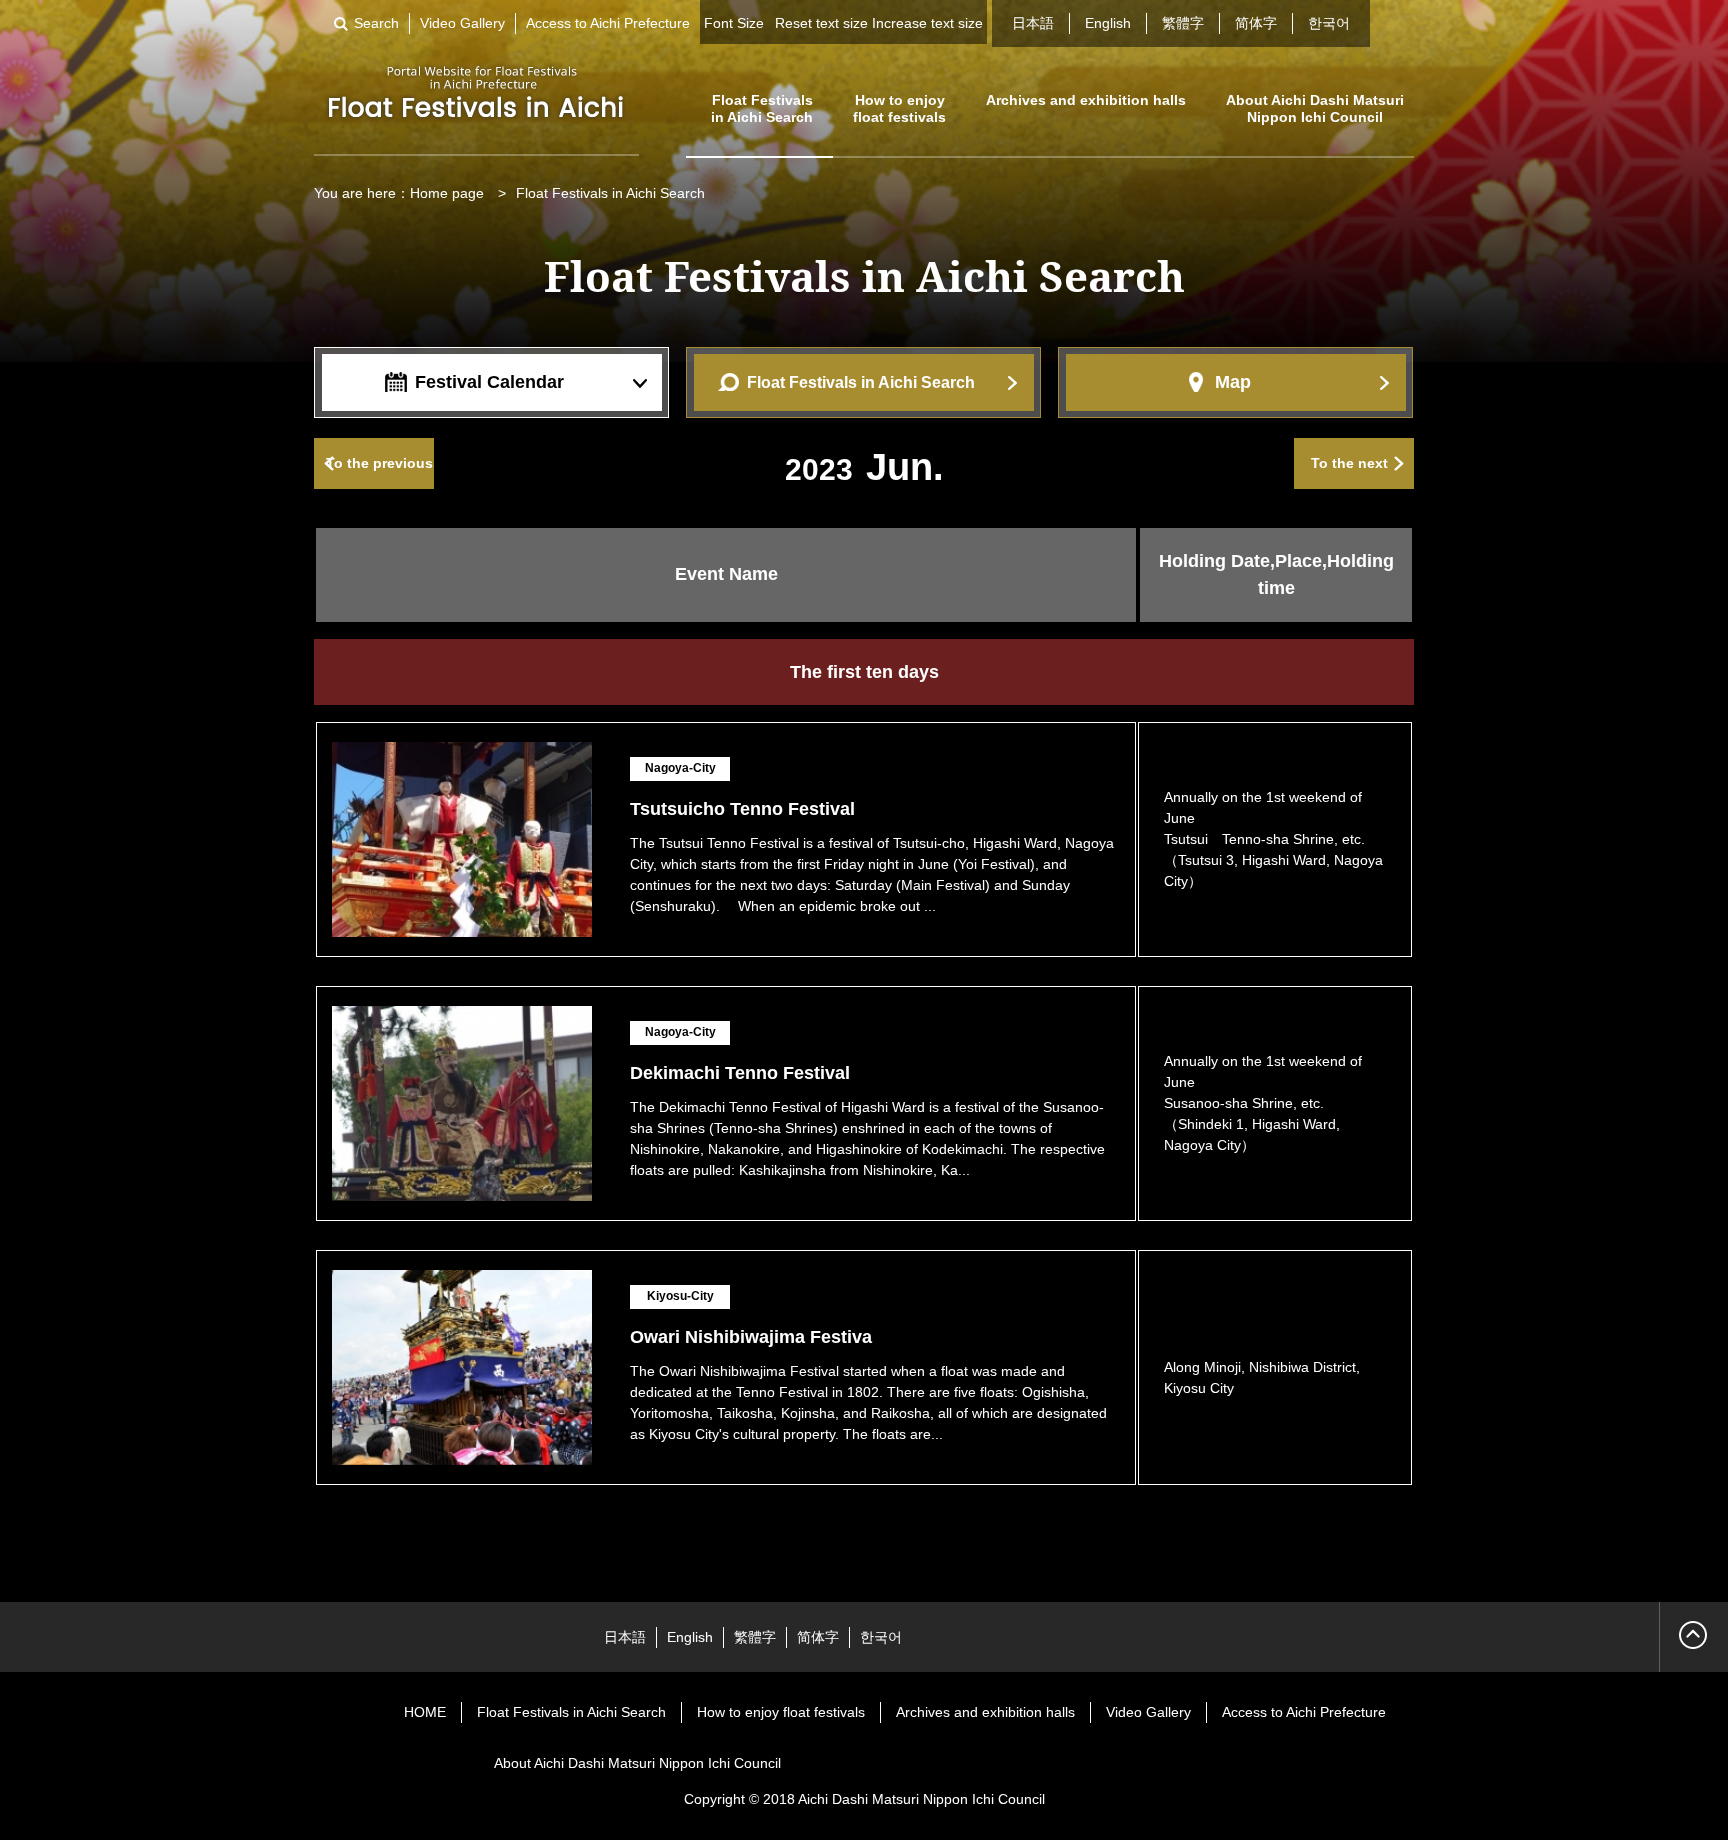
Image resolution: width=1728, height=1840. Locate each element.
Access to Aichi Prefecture (608, 23)
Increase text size (927, 23)
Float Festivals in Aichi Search (762, 108)
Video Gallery (462, 23)
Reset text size (821, 23)
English (1108, 23)
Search (376, 23)
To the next (1349, 463)
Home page (447, 193)
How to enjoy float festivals (899, 108)
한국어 (1329, 23)
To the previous (379, 463)
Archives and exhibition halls (1086, 100)
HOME (425, 1712)
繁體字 (1183, 23)
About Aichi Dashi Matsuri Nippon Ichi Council (1315, 108)
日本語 (1033, 23)
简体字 (1256, 23)
